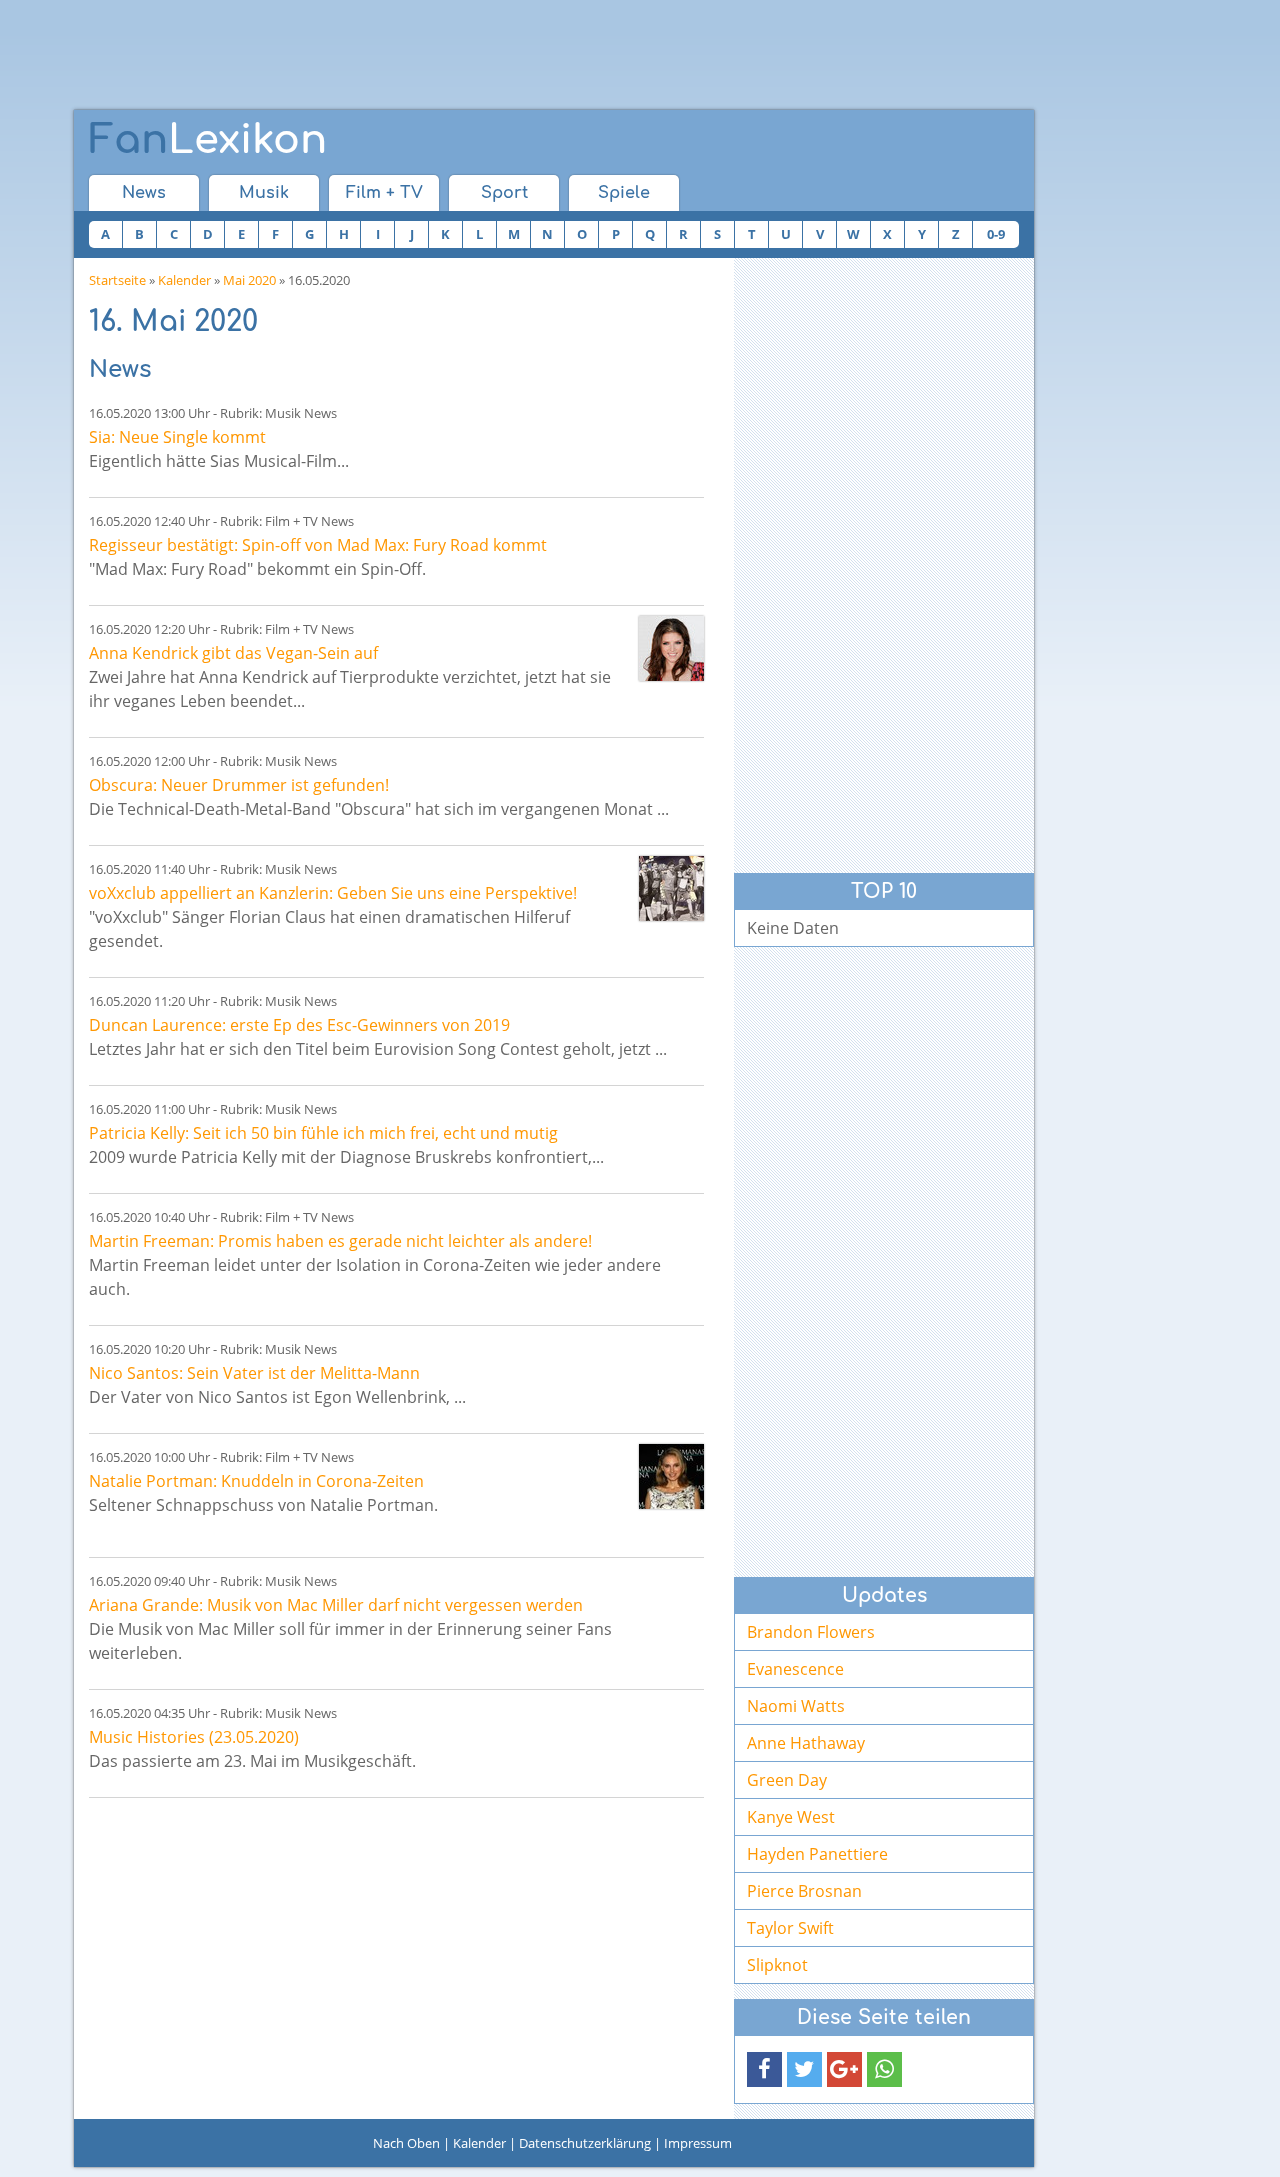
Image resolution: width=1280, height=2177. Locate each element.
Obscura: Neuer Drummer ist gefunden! (239, 785)
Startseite (117, 280)
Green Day (787, 1780)
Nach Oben (406, 2143)
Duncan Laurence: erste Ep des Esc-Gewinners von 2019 (299, 1025)
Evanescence (795, 1669)
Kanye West (791, 1817)
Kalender (184, 280)
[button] (764, 2069)
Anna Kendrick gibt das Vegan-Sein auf (233, 653)
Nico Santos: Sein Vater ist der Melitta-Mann (254, 1373)
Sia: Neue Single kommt (177, 437)
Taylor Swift (790, 1928)
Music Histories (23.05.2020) (194, 1737)
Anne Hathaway (806, 1743)
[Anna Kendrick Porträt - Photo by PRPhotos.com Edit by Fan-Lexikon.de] (671, 648)
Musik (264, 193)
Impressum (698, 2143)
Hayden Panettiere (817, 1854)
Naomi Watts (796, 1706)
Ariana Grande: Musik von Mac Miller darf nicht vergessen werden (336, 1605)
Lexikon (208, 140)
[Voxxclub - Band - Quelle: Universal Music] (671, 888)
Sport (504, 193)
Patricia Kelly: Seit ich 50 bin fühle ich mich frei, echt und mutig (323, 1133)
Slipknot (777, 1965)
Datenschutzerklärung (585, 2143)
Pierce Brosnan (804, 1891)
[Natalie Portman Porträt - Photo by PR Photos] (671, 1476)
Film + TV (384, 193)
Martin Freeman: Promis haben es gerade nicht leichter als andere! (340, 1241)
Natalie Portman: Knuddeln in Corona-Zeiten (256, 1481)
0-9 (996, 234)
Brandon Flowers (811, 1632)
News (144, 193)
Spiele (624, 193)
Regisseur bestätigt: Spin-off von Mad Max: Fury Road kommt (318, 545)
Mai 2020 (249, 280)
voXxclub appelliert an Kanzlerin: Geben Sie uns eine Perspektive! (333, 893)
